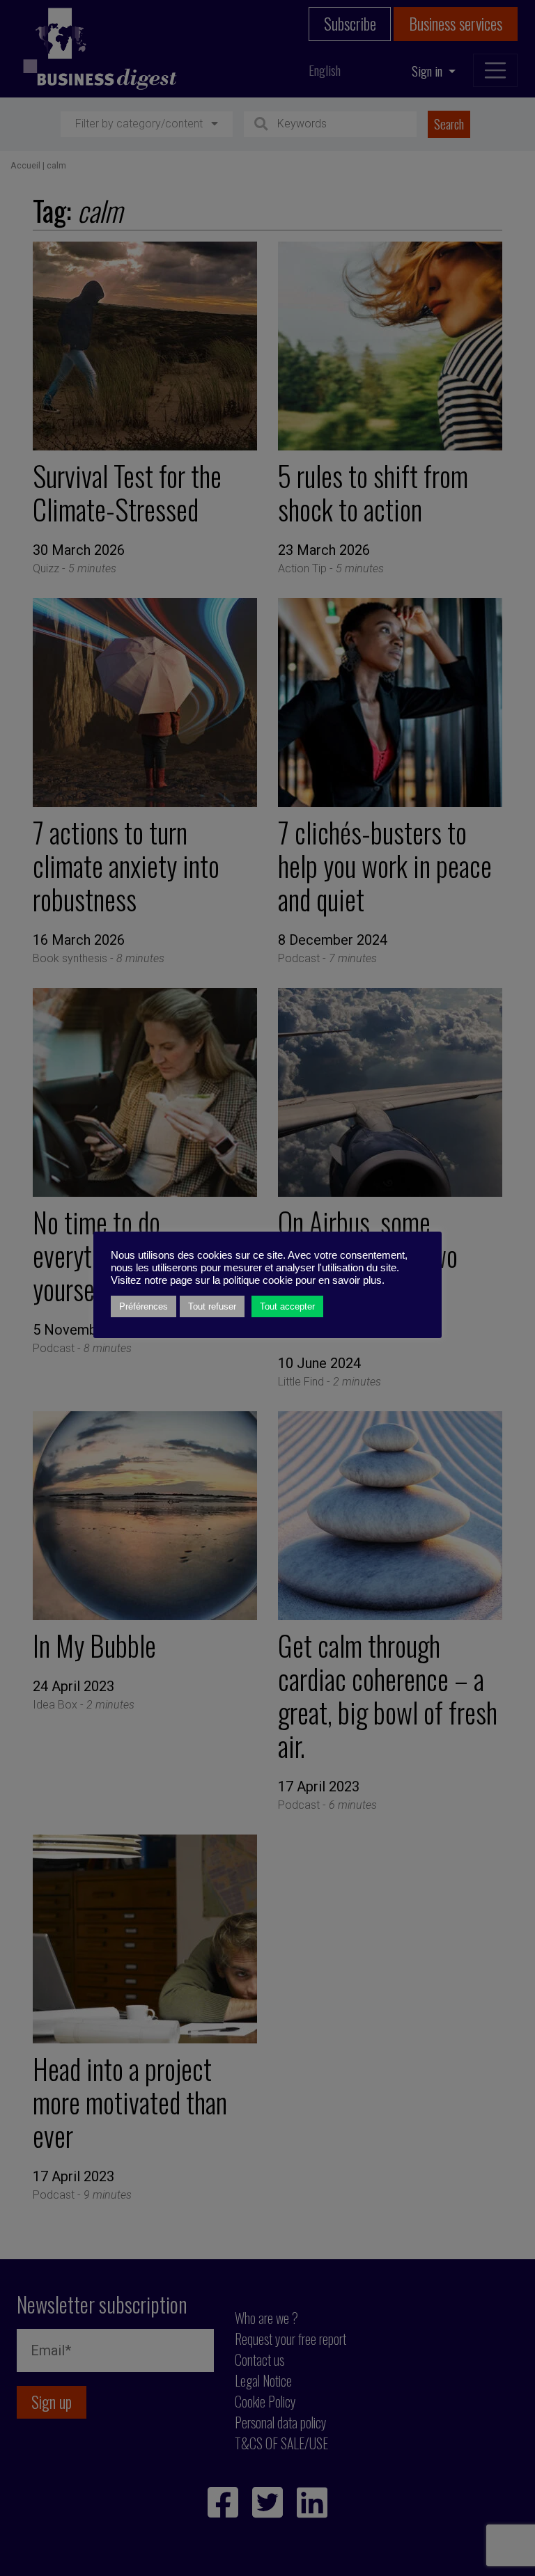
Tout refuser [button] (212, 1306)
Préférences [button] (144, 1306)
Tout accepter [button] (287, 1306)
